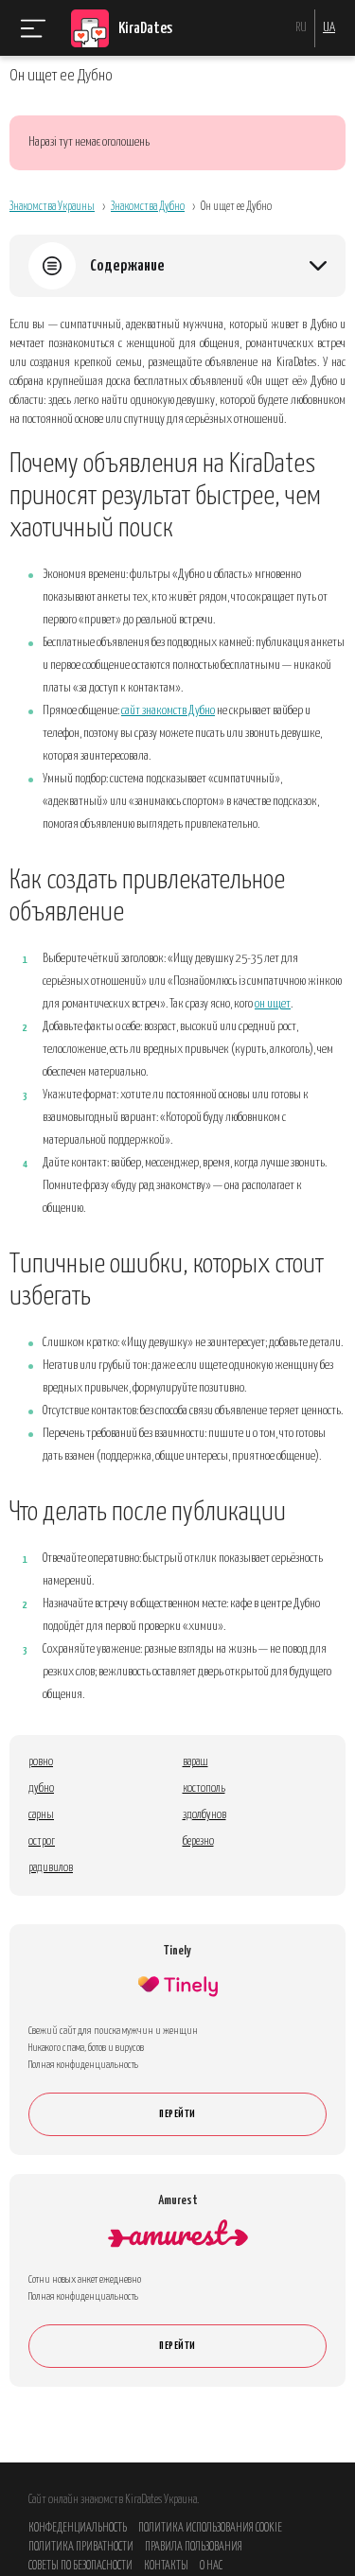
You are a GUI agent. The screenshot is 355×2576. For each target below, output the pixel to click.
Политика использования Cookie (210, 2528)
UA (329, 28)
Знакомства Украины (52, 207)
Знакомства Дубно (148, 207)
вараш (195, 1762)
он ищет (273, 1004)
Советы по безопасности (80, 2566)
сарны (41, 1815)
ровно (41, 1762)
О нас (211, 2566)
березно (198, 1841)
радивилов (51, 1868)
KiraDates (145, 29)
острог (42, 1841)
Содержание (127, 266)
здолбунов (204, 1815)
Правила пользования (194, 2547)
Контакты (166, 2566)
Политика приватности (81, 2547)
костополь (204, 1788)
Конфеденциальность (78, 2528)
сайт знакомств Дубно (168, 711)
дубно (41, 1788)
